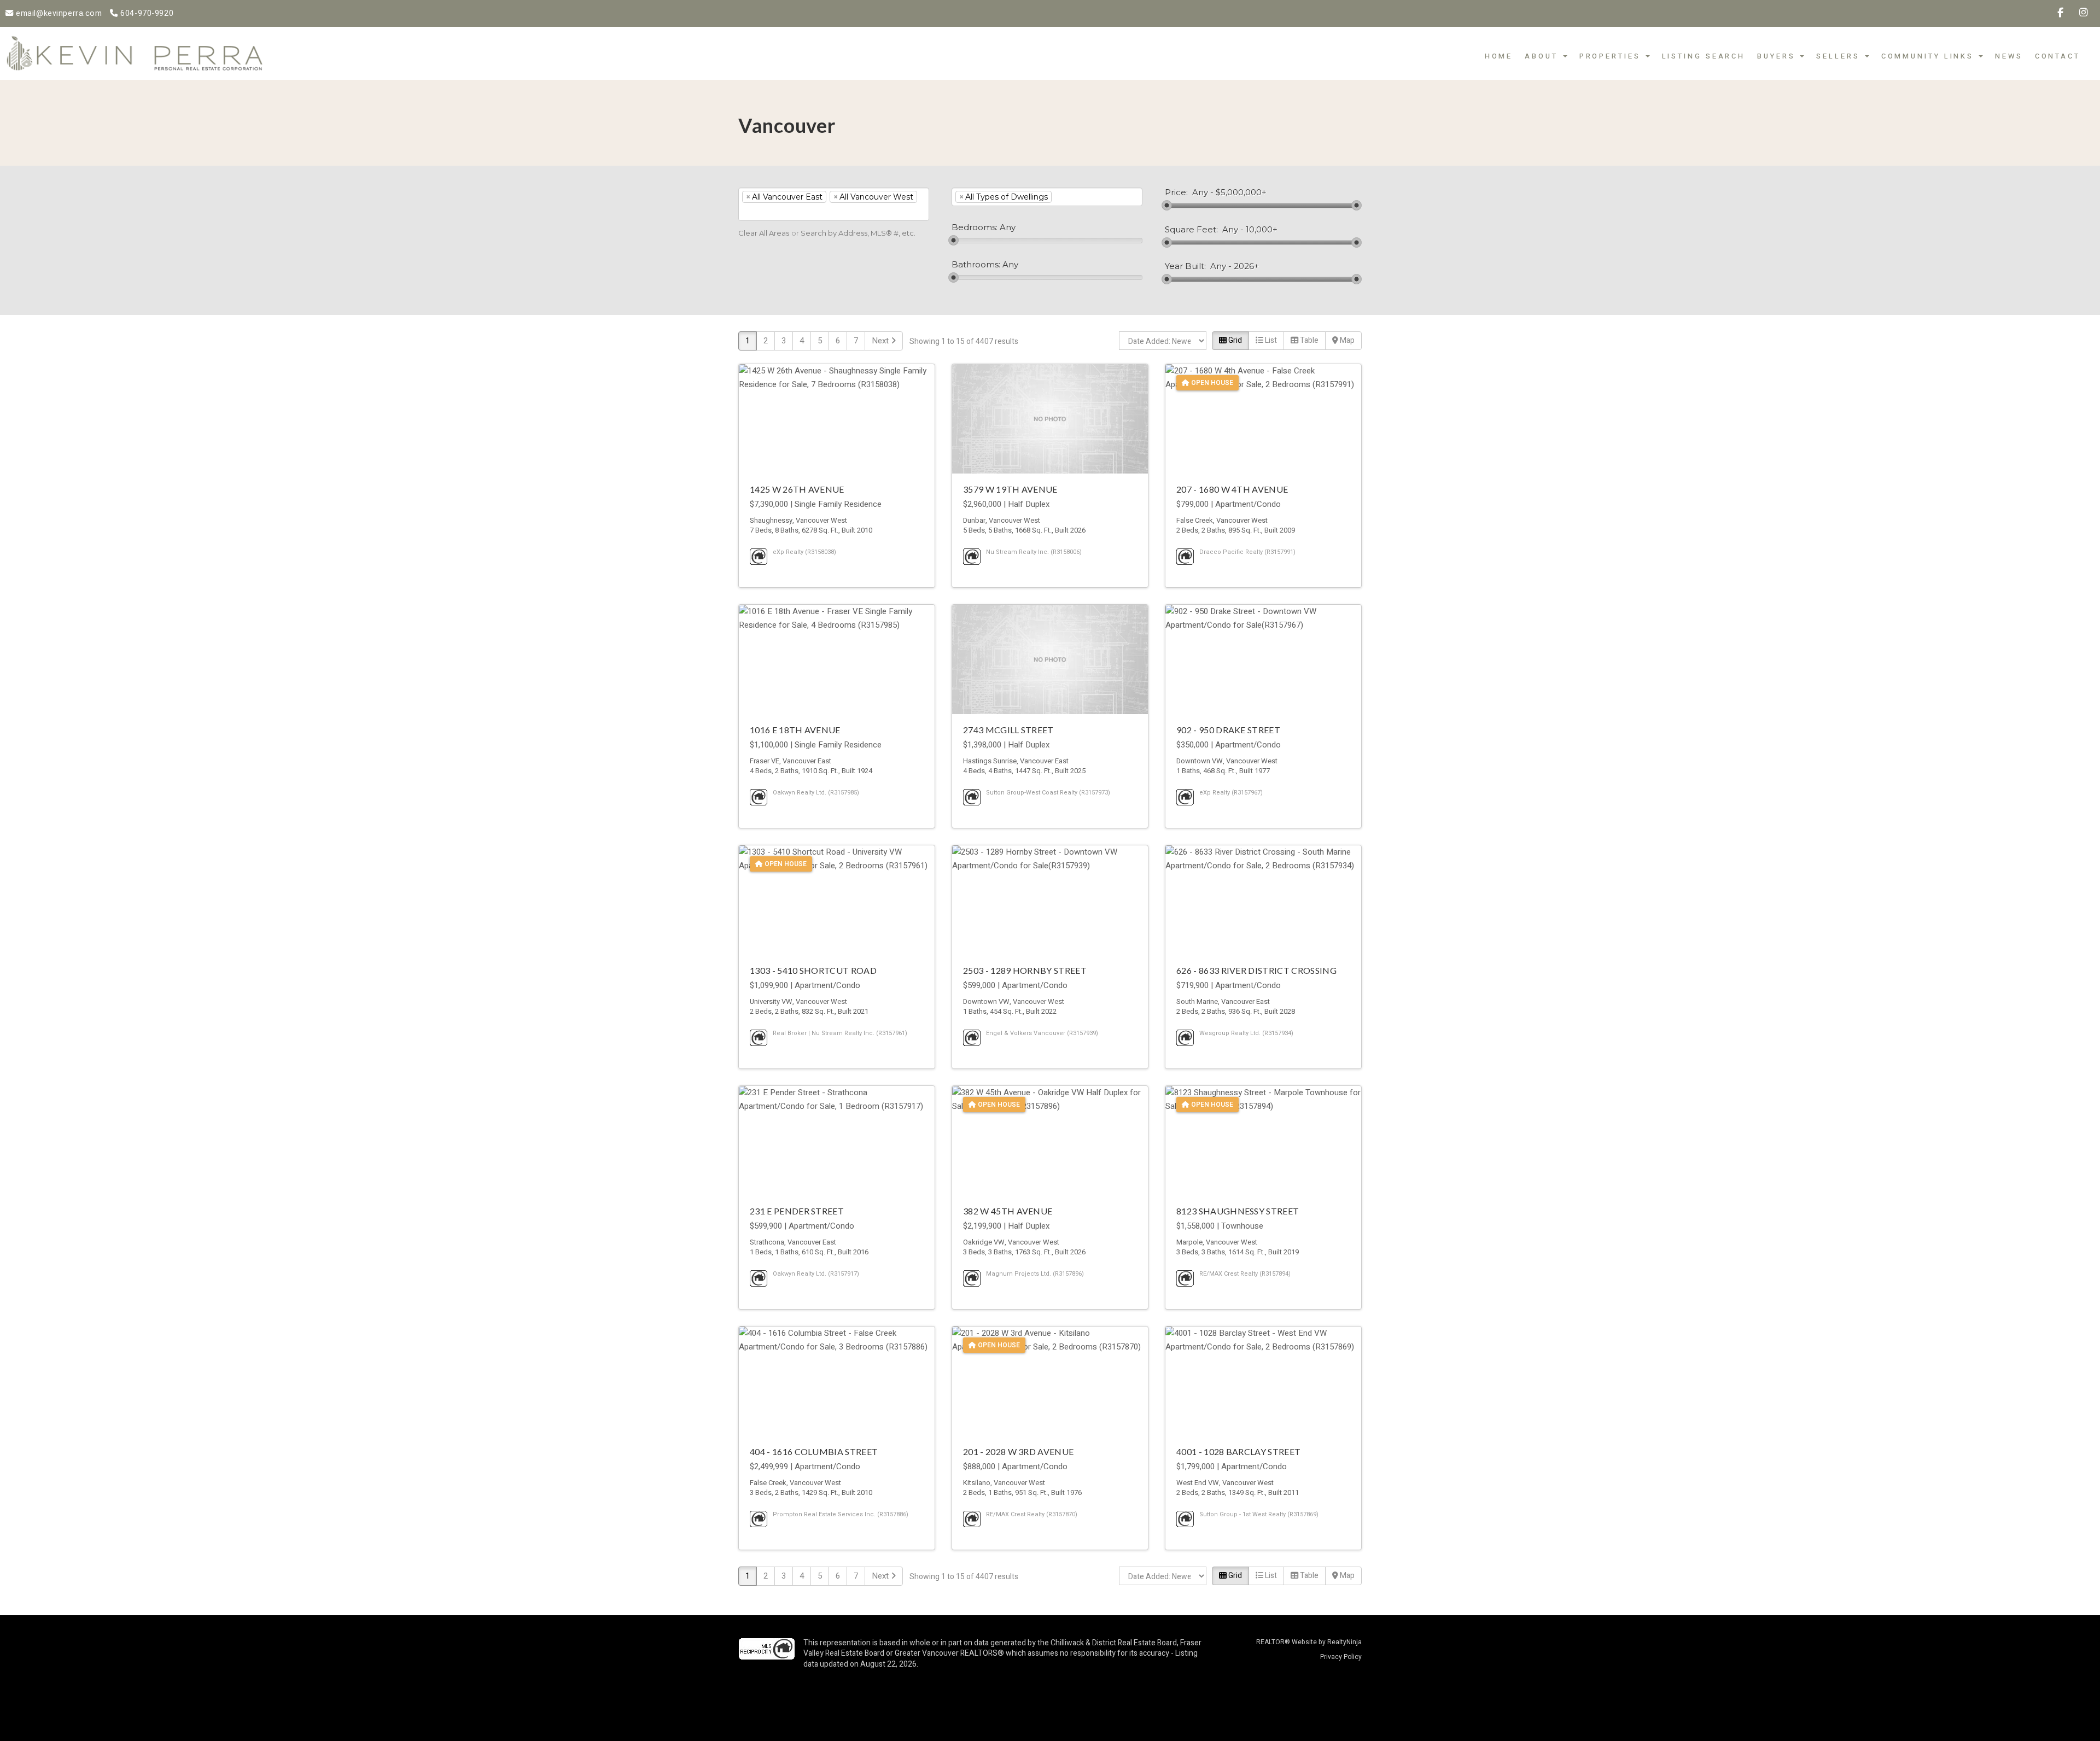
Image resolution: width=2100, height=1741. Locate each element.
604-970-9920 (146, 13)
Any (1200, 192)
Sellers (1840, 56)
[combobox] (834, 204)
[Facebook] (2061, 13)
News (2009, 56)
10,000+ (1262, 230)
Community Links (1929, 56)
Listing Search (1704, 56)
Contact (2058, 56)
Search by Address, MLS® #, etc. (858, 233)
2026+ (1246, 266)
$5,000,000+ (1241, 192)
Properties (1612, 56)
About (1543, 56)
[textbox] (758, 212)
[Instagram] (2084, 13)
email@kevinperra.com (58, 13)
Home (1499, 56)
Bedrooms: (975, 227)
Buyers (1778, 56)
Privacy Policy (1341, 1657)
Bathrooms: (976, 265)
